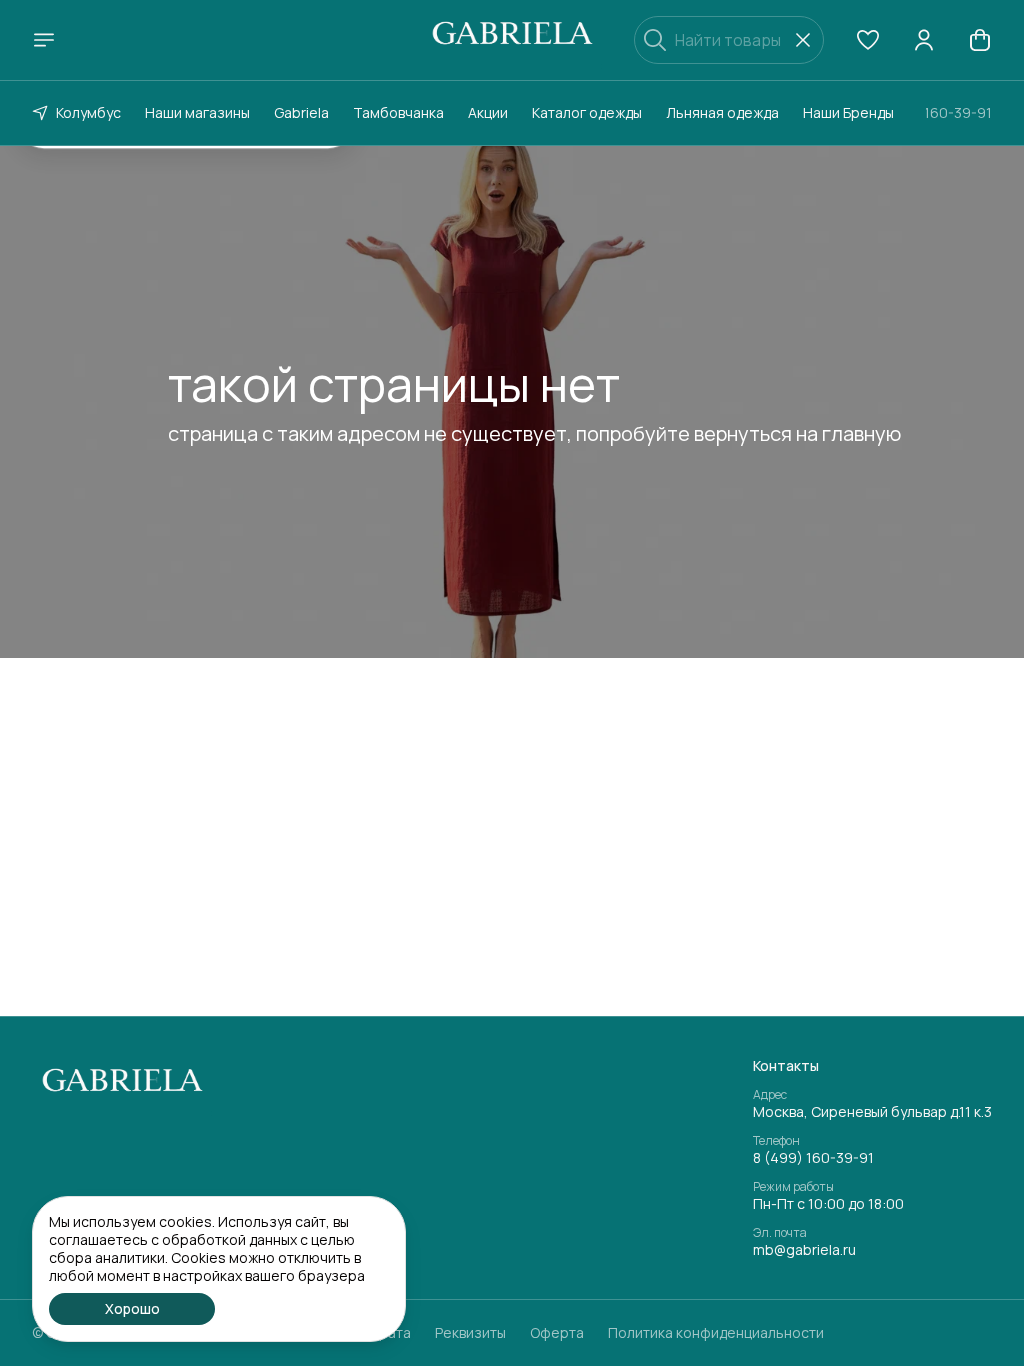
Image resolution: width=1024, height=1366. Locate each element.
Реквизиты (470, 1333)
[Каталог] (44, 40)
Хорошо (132, 1308)
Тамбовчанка (398, 112)
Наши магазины (197, 112)
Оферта (557, 1333)
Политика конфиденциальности (716, 1333)
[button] (868, 40)
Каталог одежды (587, 112)
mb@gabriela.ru (804, 1250)
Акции (488, 112)
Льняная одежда (722, 112)
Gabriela (301, 112)
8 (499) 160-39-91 (813, 1158)
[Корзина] (980, 40)
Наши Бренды (848, 112)
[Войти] (924, 40)
